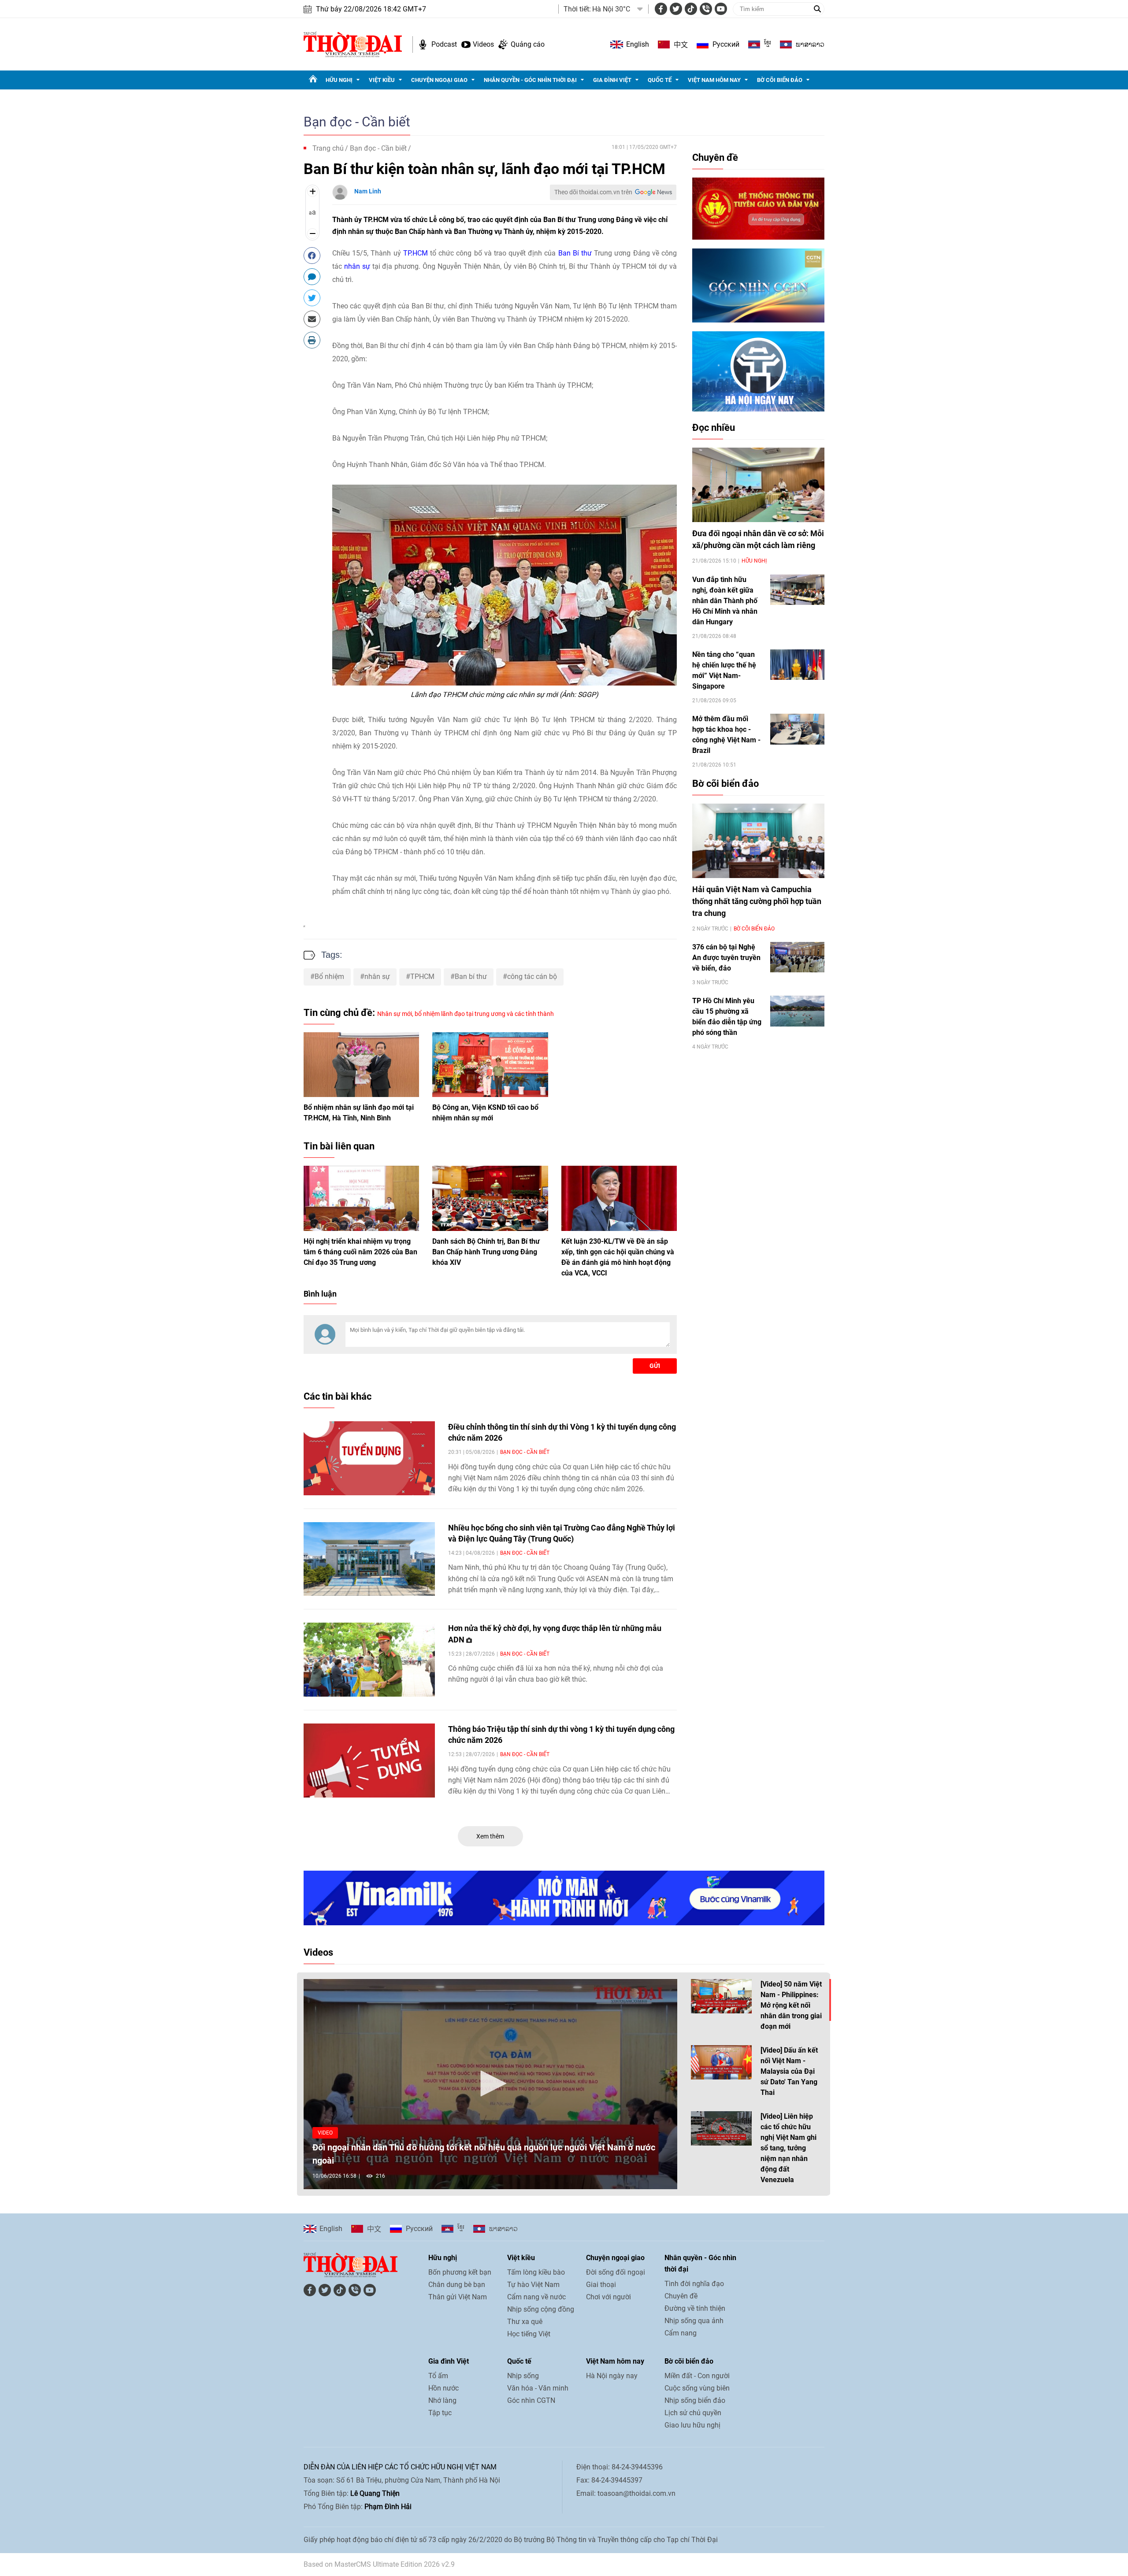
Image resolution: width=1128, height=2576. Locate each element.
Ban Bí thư (575, 253)
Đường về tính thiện (695, 2308)
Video (325, 2133)
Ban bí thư (471, 977)
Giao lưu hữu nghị (692, 2425)
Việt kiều (382, 80)
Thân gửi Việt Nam (458, 2297)
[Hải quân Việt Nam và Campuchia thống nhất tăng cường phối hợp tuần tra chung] (758, 841)
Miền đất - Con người (697, 2376)
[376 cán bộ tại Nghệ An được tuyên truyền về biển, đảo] (797, 957)
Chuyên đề (715, 158)
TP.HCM (416, 253)
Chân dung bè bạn (457, 2285)
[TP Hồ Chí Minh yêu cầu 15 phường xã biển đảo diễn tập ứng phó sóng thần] (797, 1011)
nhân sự (357, 266)
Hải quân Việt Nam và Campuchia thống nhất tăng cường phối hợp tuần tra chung (757, 901)
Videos (483, 44)
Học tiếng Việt (529, 2334)
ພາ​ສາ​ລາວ (810, 44)
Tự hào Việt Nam (533, 2285)
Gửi (655, 1366)
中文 (681, 44)
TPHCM (422, 977)
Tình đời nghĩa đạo (694, 2284)
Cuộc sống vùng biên (697, 2388)
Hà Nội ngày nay (612, 2376)
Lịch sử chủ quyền (693, 2413)
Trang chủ (328, 148)
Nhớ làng (442, 2400)
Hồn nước (443, 2388)
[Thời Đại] (353, 44)
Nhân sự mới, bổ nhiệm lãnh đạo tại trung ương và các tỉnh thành (466, 1014)
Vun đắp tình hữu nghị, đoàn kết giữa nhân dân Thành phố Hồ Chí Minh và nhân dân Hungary (725, 601)
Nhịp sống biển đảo (695, 2400)
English (638, 44)
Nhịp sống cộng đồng (541, 2309)
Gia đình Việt (612, 80)
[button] (490, 2083)
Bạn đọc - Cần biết (357, 122)
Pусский (726, 44)
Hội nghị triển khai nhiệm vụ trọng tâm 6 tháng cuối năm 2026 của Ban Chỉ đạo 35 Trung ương (360, 1252)
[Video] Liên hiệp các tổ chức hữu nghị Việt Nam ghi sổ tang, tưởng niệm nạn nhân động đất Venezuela (788, 2148)
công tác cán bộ (532, 977)
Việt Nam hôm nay (714, 80)
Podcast (444, 44)
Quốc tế (660, 80)
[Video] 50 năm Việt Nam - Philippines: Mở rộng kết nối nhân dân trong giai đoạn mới (791, 2005)
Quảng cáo (528, 44)
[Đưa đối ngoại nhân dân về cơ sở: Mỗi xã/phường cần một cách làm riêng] (758, 485)
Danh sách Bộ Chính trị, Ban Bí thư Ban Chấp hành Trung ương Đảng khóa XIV (486, 1252)
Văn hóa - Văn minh (538, 2388)
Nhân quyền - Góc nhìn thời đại (530, 80)
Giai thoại (601, 2285)
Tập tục (440, 2413)
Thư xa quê (525, 2322)
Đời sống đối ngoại (616, 2272)
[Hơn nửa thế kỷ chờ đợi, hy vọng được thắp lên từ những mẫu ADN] (369, 1660)
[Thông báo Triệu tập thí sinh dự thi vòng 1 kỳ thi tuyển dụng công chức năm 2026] (369, 1761)
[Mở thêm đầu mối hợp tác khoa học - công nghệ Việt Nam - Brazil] (797, 729)
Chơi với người (609, 2297)
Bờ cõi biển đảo (780, 80)
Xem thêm (490, 1836)
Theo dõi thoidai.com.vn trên (593, 192)
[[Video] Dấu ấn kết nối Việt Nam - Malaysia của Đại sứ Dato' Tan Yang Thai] (721, 2062)
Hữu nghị (339, 80)
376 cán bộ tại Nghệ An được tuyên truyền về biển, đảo (726, 958)
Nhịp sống (523, 2376)
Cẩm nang (681, 2333)
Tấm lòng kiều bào (536, 2272)
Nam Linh (368, 191)
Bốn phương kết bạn (460, 2272)
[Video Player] (490, 2084)
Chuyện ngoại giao (439, 80)
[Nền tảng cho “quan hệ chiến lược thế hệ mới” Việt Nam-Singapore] (797, 665)
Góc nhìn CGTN (531, 2400)
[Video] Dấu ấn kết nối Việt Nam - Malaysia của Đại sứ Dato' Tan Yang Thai (789, 2071)
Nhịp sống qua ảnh (694, 2321)
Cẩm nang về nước (536, 2297)
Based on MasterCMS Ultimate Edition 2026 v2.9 (379, 2564)
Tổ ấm (438, 2376)
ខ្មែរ (768, 44)
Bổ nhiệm (329, 977)
